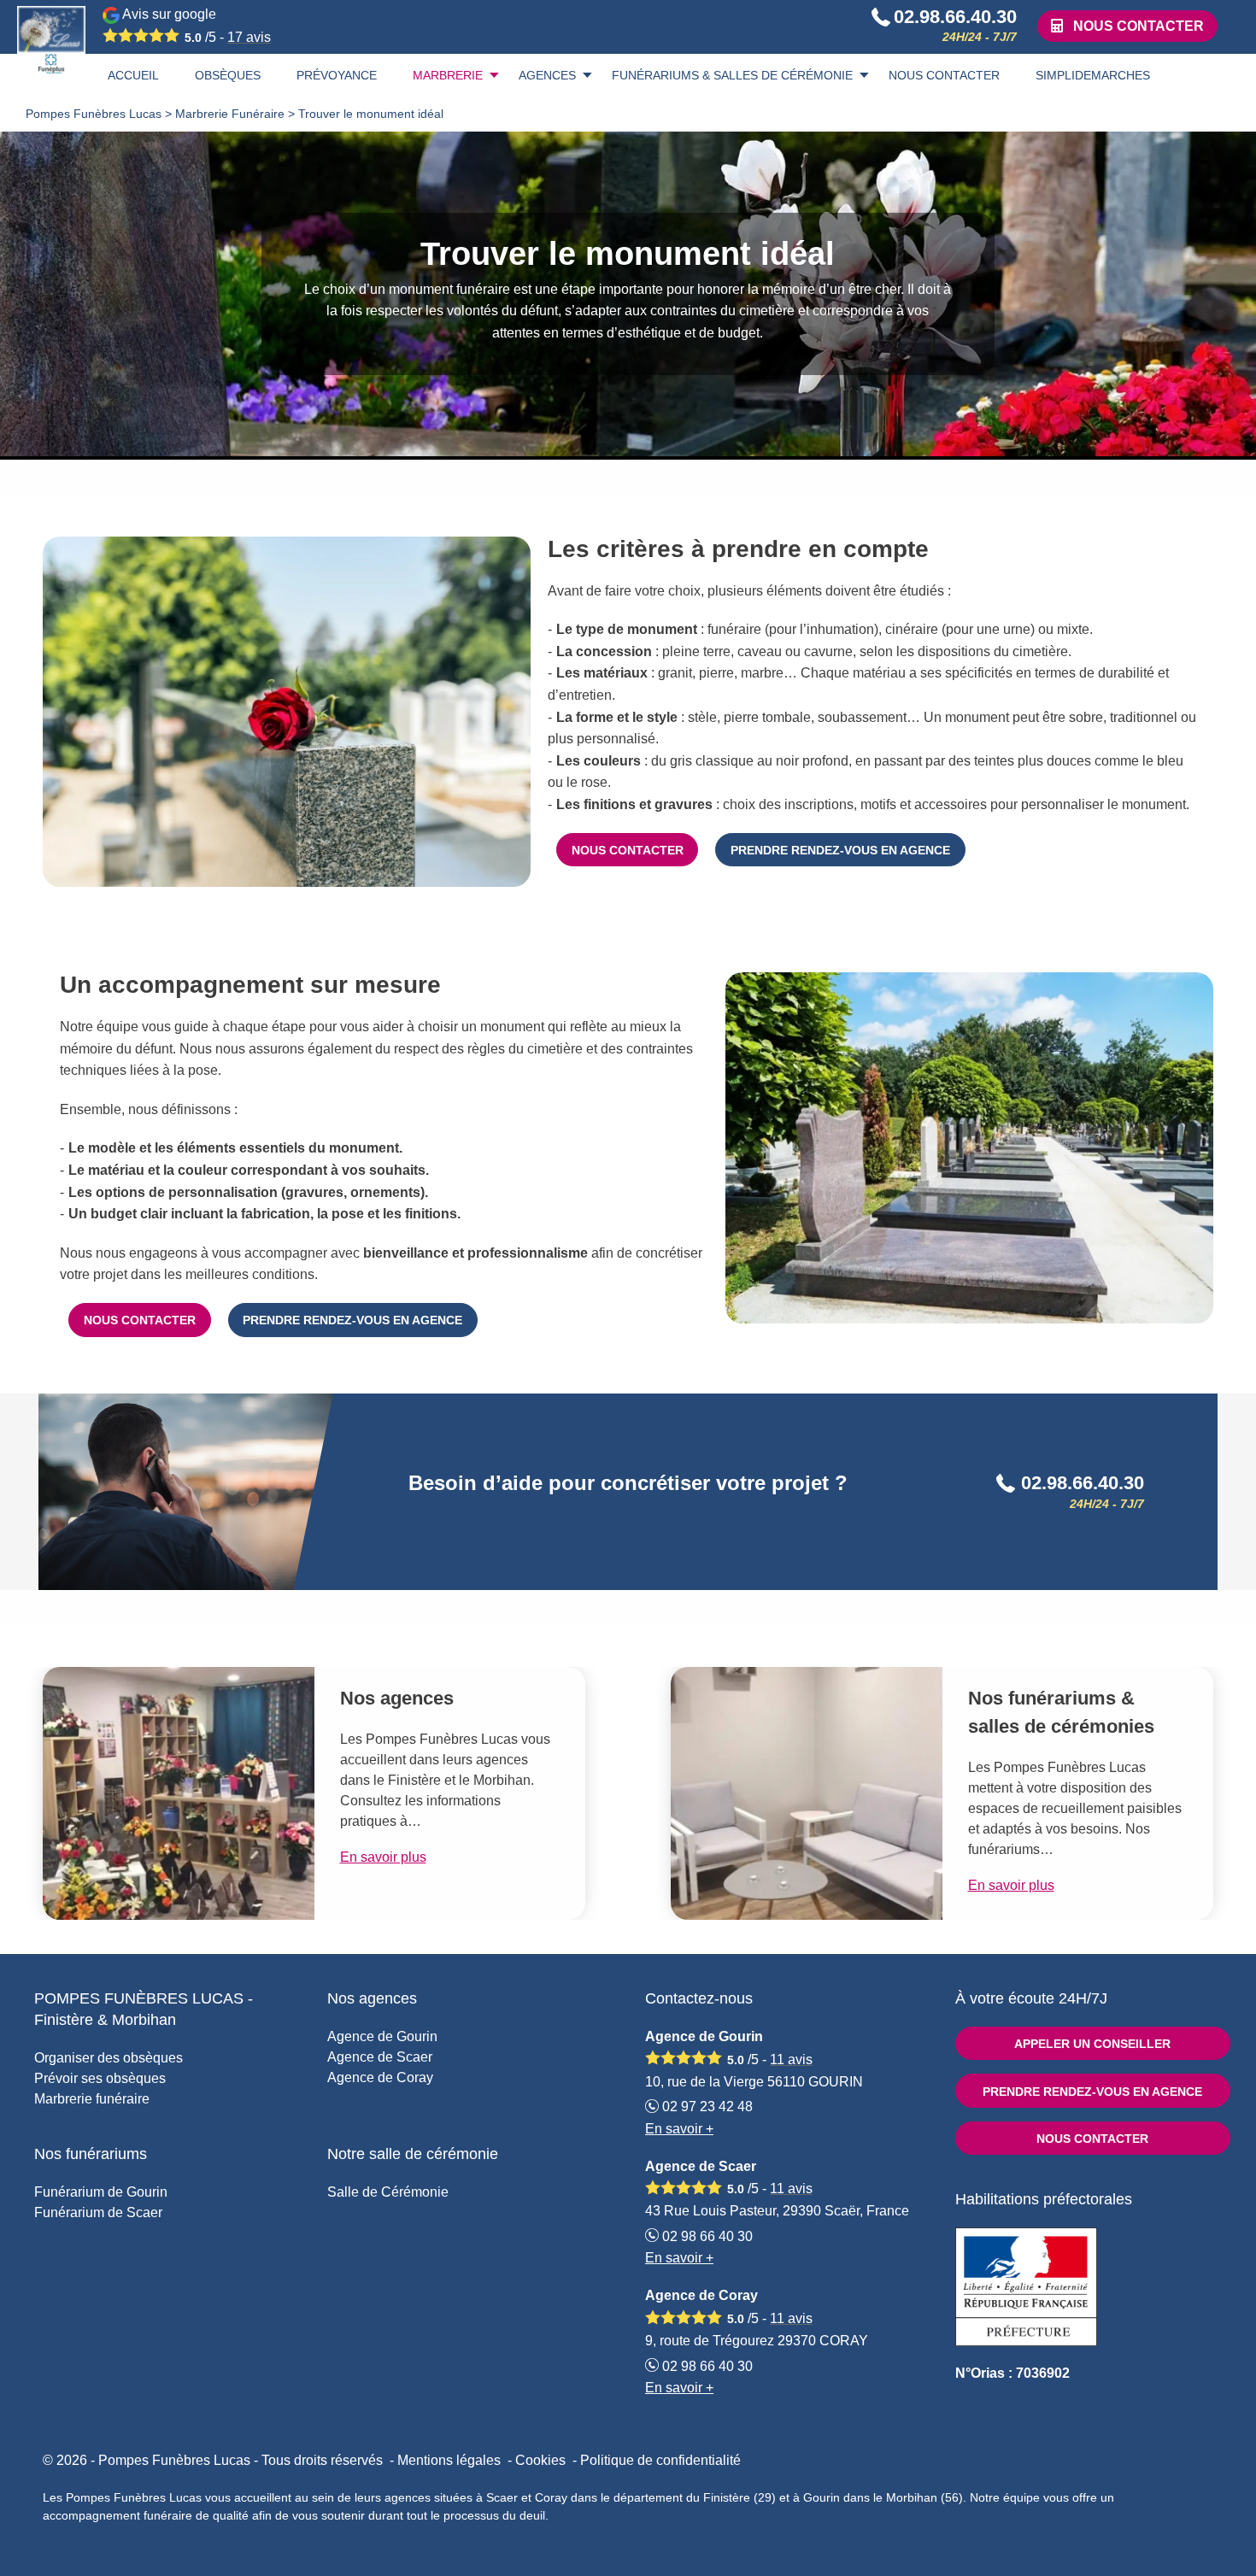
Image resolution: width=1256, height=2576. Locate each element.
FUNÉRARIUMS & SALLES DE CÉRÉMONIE (732, 75)
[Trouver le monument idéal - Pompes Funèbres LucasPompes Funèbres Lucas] (51, 40)
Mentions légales (449, 2460)
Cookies (540, 2460)
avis (249, 37)
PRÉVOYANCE (337, 75)
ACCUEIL (133, 75)
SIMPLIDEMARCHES (1093, 75)
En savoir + (679, 2129)
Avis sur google (195, 26)
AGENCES (547, 75)
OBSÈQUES (228, 75)
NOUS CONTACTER (944, 75)
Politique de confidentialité (660, 2460)
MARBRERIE (448, 75)
